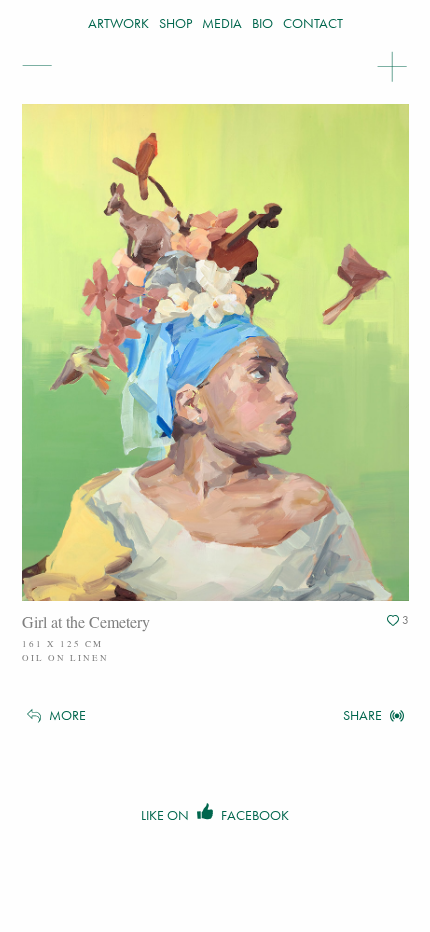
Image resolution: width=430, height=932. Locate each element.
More (66, 715)
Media (222, 23)
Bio (262, 23)
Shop (175, 23)
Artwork (118, 23)
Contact (313, 23)
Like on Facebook (215, 815)
